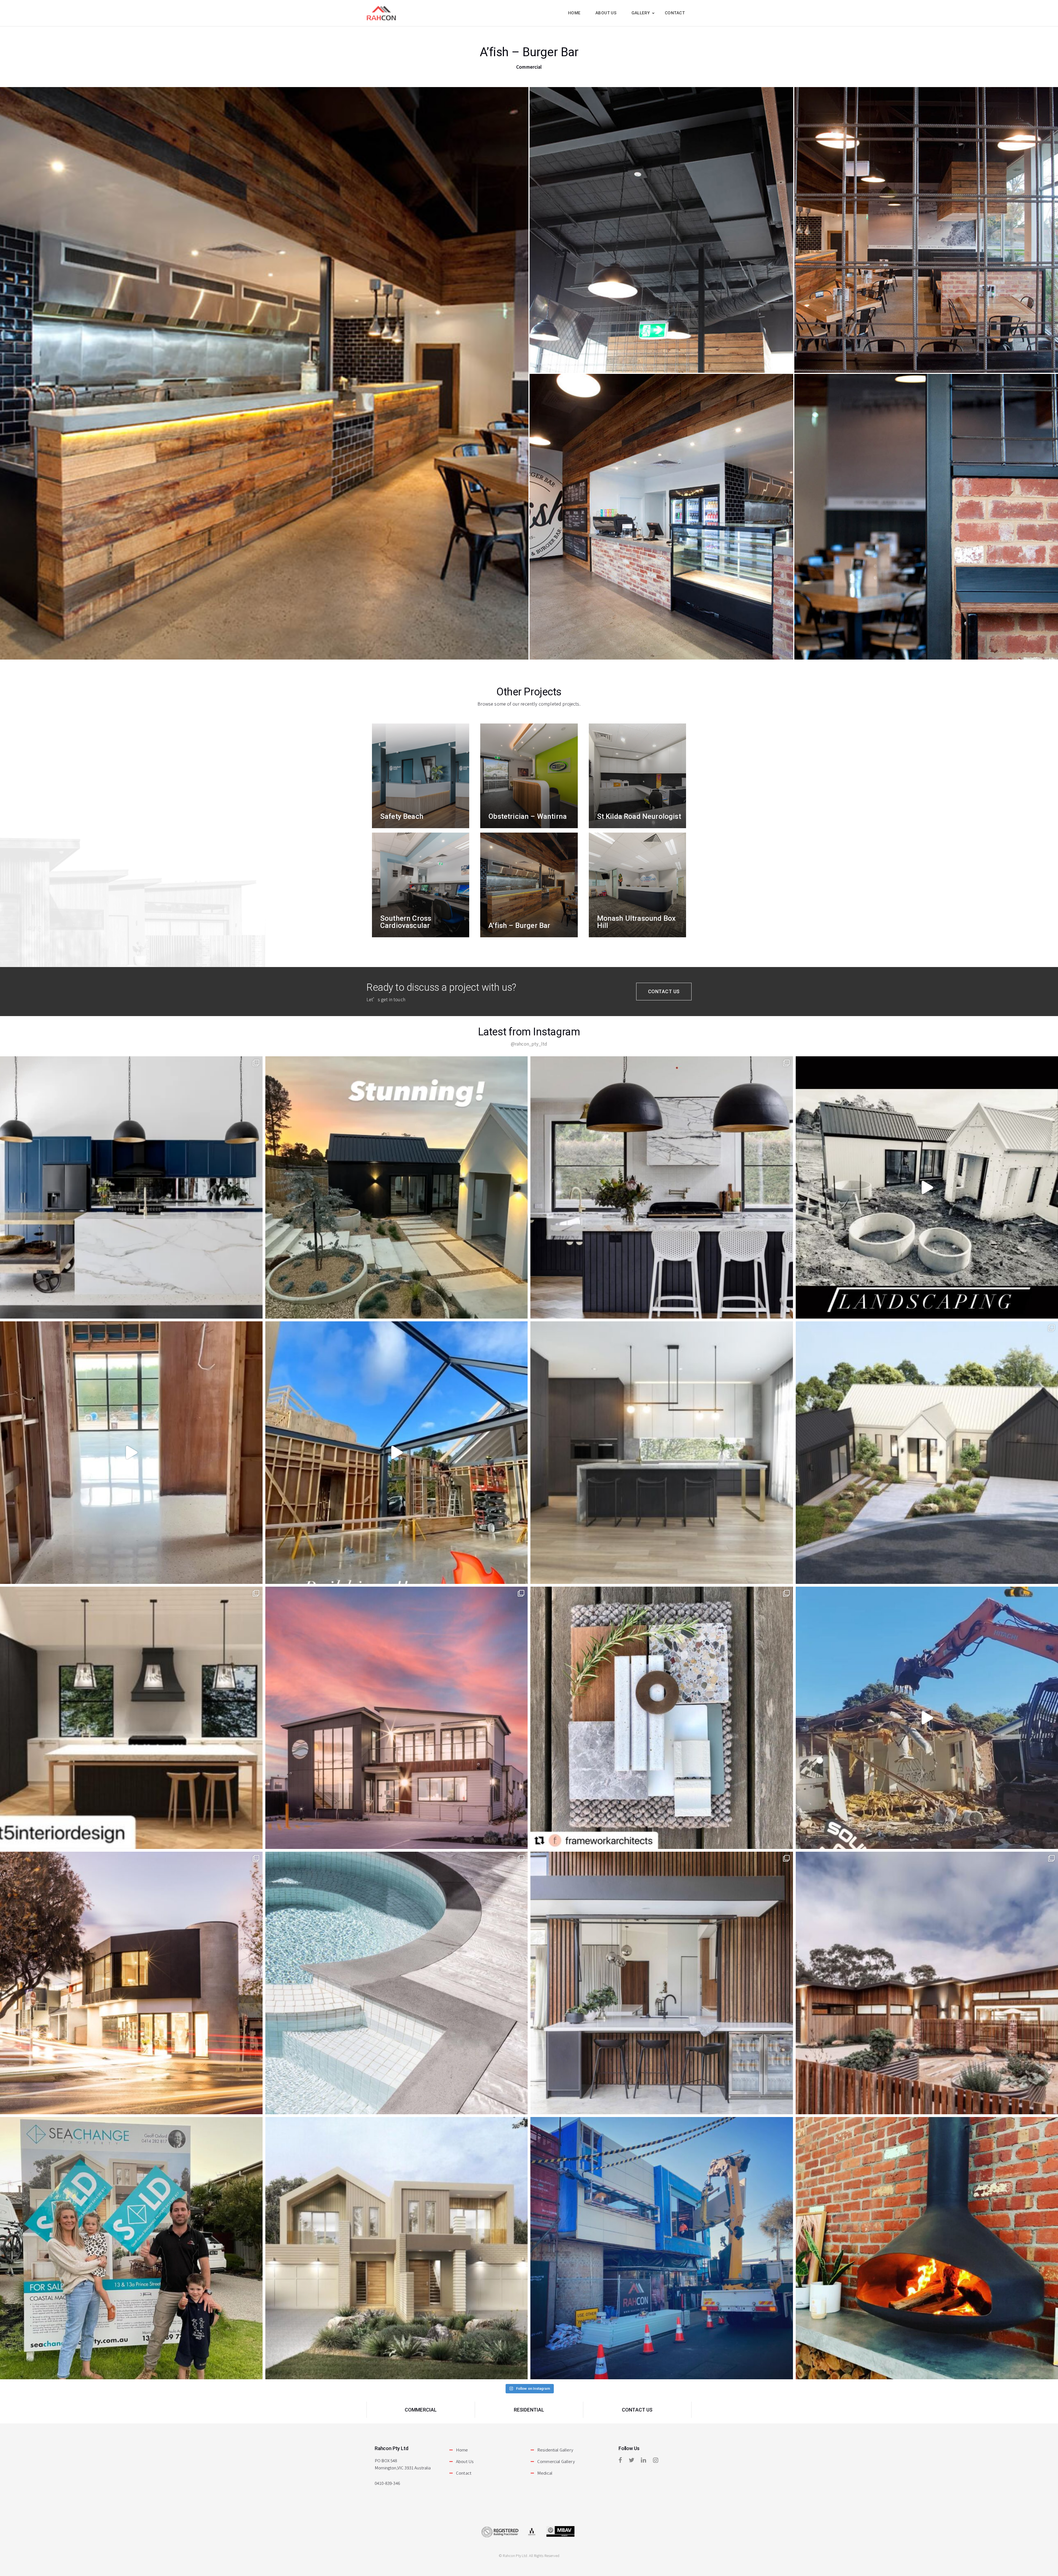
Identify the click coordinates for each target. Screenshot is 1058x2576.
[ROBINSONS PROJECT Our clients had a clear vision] (131, 1718)
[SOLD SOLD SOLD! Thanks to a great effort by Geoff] (131, 2248)
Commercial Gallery (556, 2461)
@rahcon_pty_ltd (529, 1044)
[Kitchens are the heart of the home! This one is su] (662, 1453)
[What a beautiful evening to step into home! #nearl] (397, 1188)
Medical (545, 2473)
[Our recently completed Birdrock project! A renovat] (131, 1188)
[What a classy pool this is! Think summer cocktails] (397, 1983)
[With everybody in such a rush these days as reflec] (131, 1983)
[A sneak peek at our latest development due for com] (397, 2248)
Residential (529, 2410)
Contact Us (664, 991)
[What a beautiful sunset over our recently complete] (397, 1718)
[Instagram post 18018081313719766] (131, 1453)
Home (462, 2450)
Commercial (421, 2410)
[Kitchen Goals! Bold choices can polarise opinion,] (662, 1188)
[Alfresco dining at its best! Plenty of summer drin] (662, 1983)
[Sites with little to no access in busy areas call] (662, 2248)
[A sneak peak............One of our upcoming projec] (662, 1718)
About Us (465, 2461)
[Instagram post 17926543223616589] (397, 1453)
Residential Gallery (555, 2450)
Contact (464, 2473)
